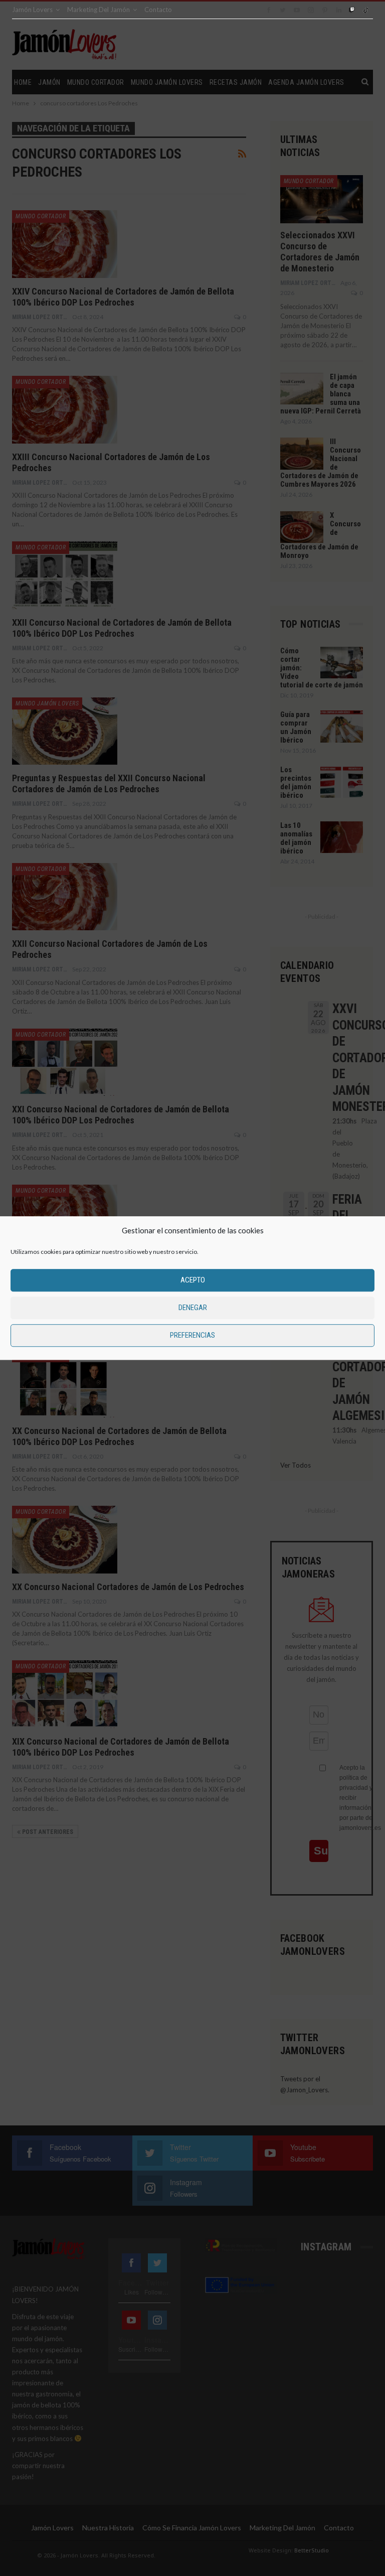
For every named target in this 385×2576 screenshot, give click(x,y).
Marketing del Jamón (99, 10)
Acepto (193, 1280)
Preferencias (192, 1335)
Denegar (193, 1308)
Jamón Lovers (32, 10)
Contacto (158, 10)
